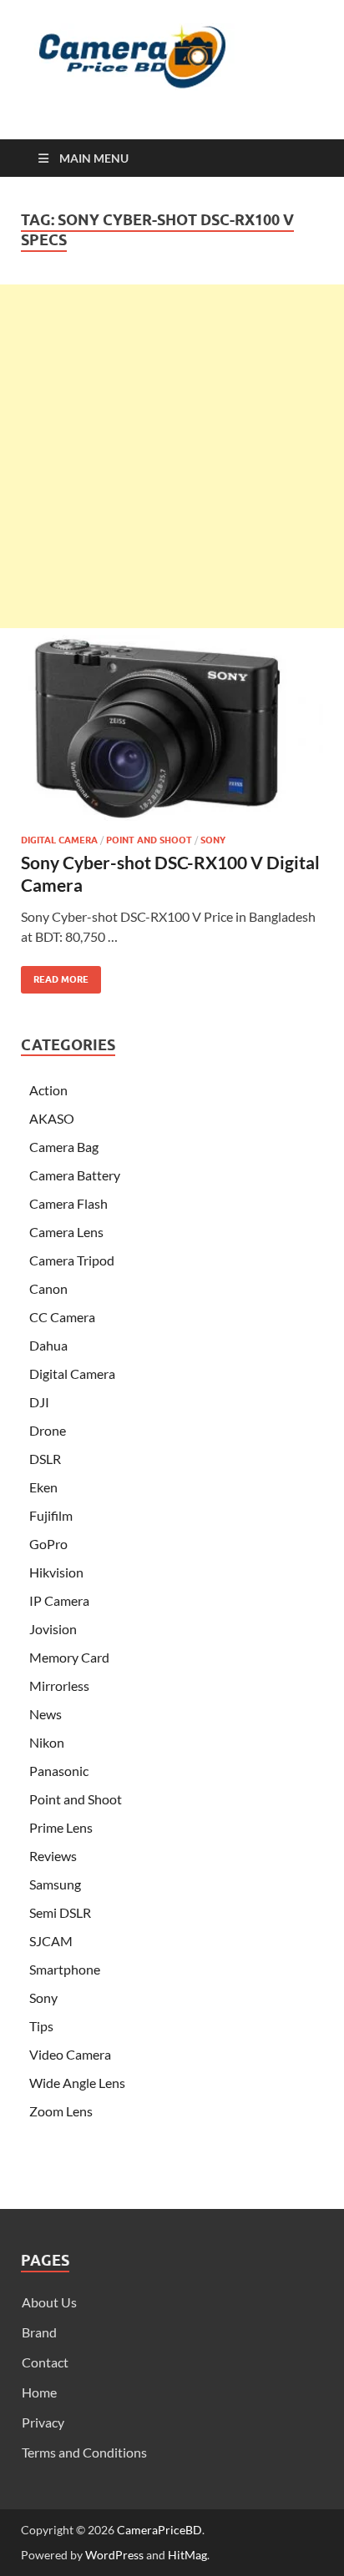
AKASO (52, 1118)
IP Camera (59, 1600)
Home (39, 2392)
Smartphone (65, 1969)
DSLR (45, 1459)
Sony (213, 840)
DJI (39, 1402)
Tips (41, 2026)
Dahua (48, 1345)
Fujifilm (51, 1515)
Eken (43, 1487)
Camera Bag (64, 1147)
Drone (48, 1430)
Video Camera (70, 2054)
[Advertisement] (172, 456)
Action (48, 1090)
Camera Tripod (72, 1260)
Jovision (53, 1629)
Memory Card (69, 1657)
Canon (48, 1288)
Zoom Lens (61, 2111)
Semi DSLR (60, 1912)
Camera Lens (66, 1232)
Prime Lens (61, 1827)
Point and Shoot (149, 840)
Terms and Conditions (84, 2452)
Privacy (43, 2422)
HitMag (187, 2555)
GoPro (48, 1544)
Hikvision (56, 1572)
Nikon (47, 1742)
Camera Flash (68, 1203)
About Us (49, 2302)
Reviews (53, 1856)
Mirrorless (59, 1685)
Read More (55, 976)
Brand (39, 2332)
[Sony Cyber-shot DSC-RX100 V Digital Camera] (172, 728)
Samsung (55, 1884)
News (46, 1714)
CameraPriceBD (159, 2530)
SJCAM (51, 1941)
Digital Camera (59, 840)
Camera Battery (75, 1175)
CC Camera (62, 1317)
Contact (45, 2362)
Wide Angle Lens (77, 2083)
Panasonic (59, 1771)
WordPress (114, 2555)
